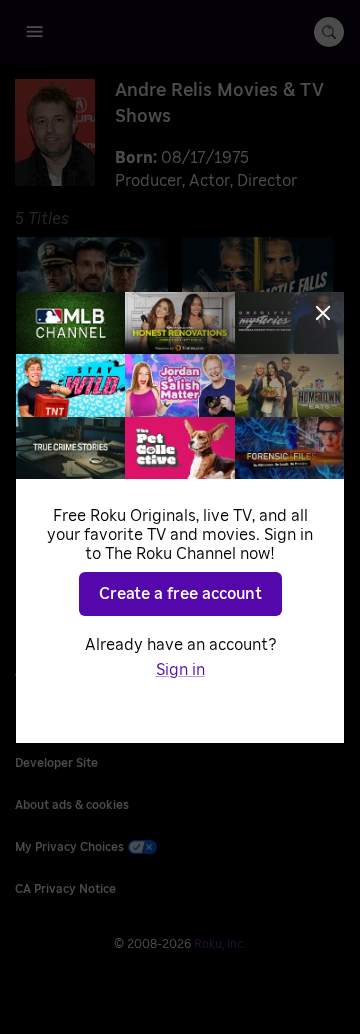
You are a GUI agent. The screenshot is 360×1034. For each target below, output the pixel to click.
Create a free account (180, 594)
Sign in (180, 670)
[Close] (323, 313)
